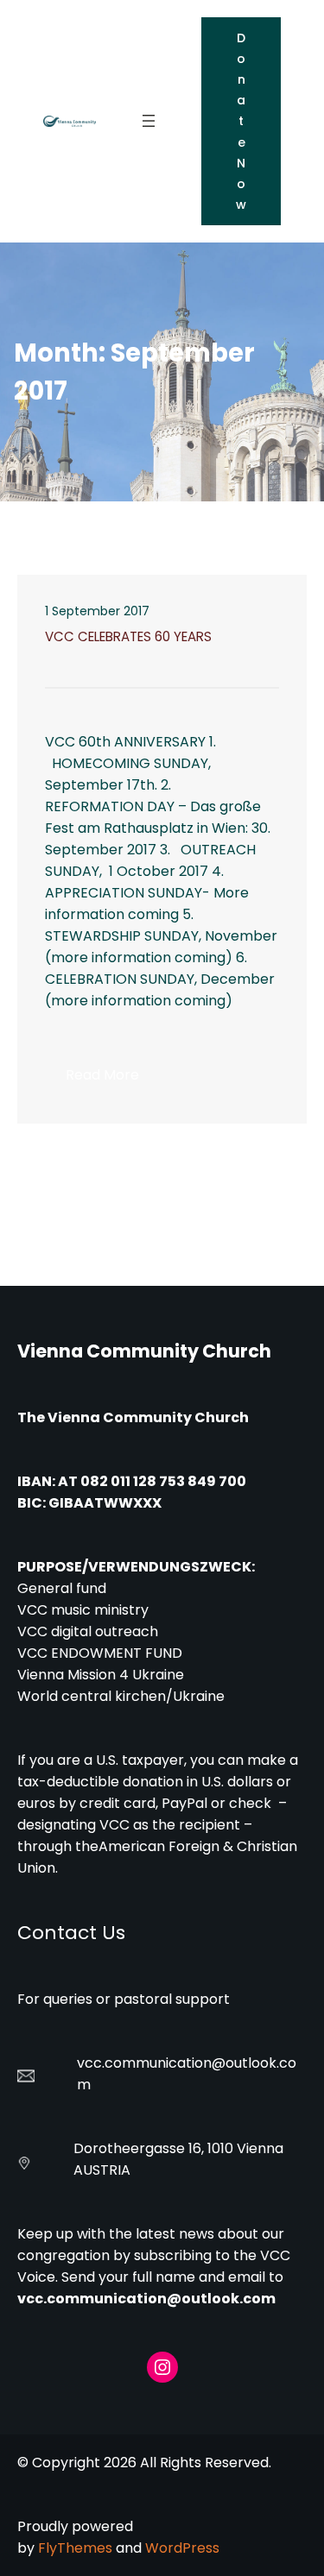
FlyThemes (75, 2548)
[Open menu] (149, 121)
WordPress (182, 2548)
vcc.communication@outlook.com (146, 2299)
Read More (113, 1080)
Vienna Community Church (144, 1351)
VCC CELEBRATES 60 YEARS (128, 637)
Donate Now (241, 121)
